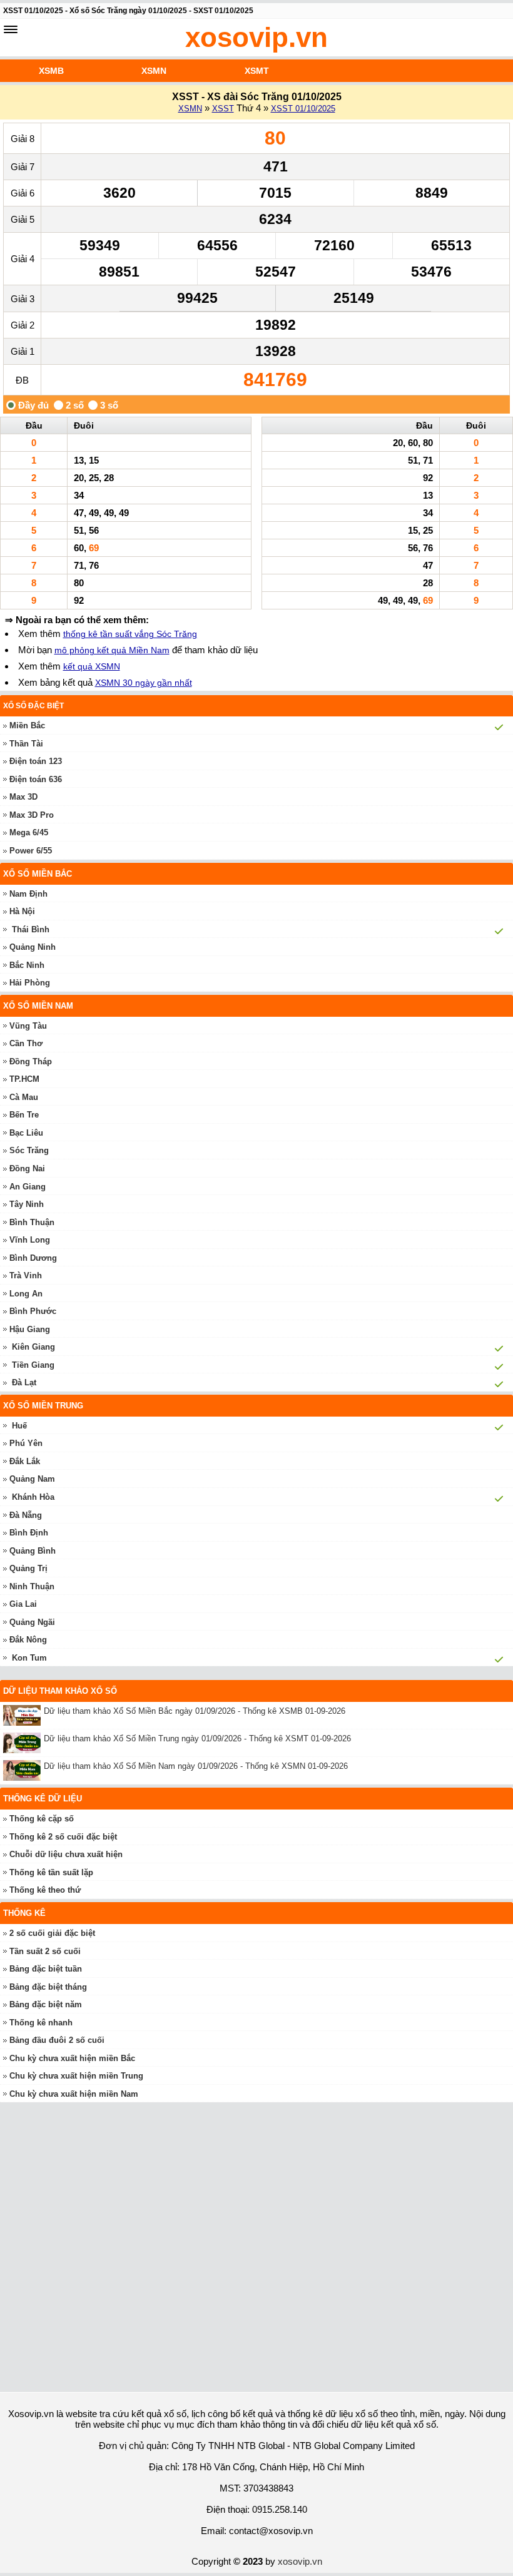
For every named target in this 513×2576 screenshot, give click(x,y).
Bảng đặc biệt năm (46, 2004)
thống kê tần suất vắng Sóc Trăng (130, 634)
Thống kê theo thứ (45, 1890)
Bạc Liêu (26, 1133)
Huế (19, 1426)
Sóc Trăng (29, 1150)
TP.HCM (24, 1079)
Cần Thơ (26, 1043)
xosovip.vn (256, 37)
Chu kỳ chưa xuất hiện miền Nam (74, 2094)
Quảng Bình (33, 1551)
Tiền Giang (33, 1365)
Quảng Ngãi (32, 1622)
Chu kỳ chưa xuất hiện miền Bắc (72, 2058)
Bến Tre (24, 1115)
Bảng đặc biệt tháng (48, 1987)
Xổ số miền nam (38, 1006)
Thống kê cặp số (42, 1819)
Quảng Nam (32, 1479)
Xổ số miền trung (43, 1406)
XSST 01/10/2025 (303, 109)
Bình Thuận (32, 1222)
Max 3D (23, 797)
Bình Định (29, 1533)
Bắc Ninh (27, 965)
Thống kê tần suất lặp (51, 1872)
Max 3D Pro (32, 815)
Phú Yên (26, 1443)
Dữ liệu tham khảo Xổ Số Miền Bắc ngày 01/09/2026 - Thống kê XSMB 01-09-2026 (195, 1711)
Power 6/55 (31, 851)
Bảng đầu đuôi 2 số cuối (57, 2040)
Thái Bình (31, 929)
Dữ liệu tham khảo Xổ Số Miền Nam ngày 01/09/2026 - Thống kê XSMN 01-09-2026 (196, 1766)
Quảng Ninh (33, 947)
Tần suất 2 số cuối (45, 1951)
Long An (26, 1294)
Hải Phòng (30, 983)
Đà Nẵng (26, 1515)
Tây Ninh (27, 1204)
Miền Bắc (27, 725)
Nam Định (28, 894)
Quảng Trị (28, 1568)
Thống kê (24, 1913)
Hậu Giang (30, 1329)
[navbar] (11, 29)
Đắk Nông (28, 1640)
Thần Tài (26, 744)
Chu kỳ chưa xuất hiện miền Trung (76, 2076)
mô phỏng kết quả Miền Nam (112, 650)
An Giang (28, 1187)
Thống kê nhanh (41, 2023)
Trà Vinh (26, 1275)
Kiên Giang (33, 1347)
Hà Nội (22, 911)
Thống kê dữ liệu (43, 1799)
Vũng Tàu (28, 1026)
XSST (223, 109)
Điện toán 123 (36, 761)
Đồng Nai (27, 1168)
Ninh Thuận (32, 1586)
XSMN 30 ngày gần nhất (144, 683)
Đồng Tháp (31, 1061)
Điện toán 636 (36, 779)
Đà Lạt (24, 1382)
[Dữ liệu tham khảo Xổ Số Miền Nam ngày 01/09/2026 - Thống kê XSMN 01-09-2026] (23, 1770)
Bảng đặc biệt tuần (46, 1969)
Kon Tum (29, 1658)
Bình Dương (33, 1258)
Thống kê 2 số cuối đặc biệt (63, 1837)
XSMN (154, 71)
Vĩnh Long (30, 1240)
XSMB (51, 71)
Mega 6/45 (29, 832)
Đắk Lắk (25, 1461)
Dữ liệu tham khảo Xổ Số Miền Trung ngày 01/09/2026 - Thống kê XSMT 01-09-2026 (197, 1739)
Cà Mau (24, 1097)
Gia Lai (23, 1604)
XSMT (257, 71)
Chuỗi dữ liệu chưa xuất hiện (66, 1854)
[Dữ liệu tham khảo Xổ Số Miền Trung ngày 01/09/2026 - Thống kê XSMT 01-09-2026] (23, 1743)
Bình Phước (33, 1311)
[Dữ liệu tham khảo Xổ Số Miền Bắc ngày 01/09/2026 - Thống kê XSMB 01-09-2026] (23, 1715)
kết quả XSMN (92, 666)
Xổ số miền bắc (38, 874)
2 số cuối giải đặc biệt (52, 1933)
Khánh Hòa (33, 1497)
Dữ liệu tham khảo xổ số (60, 1691)
